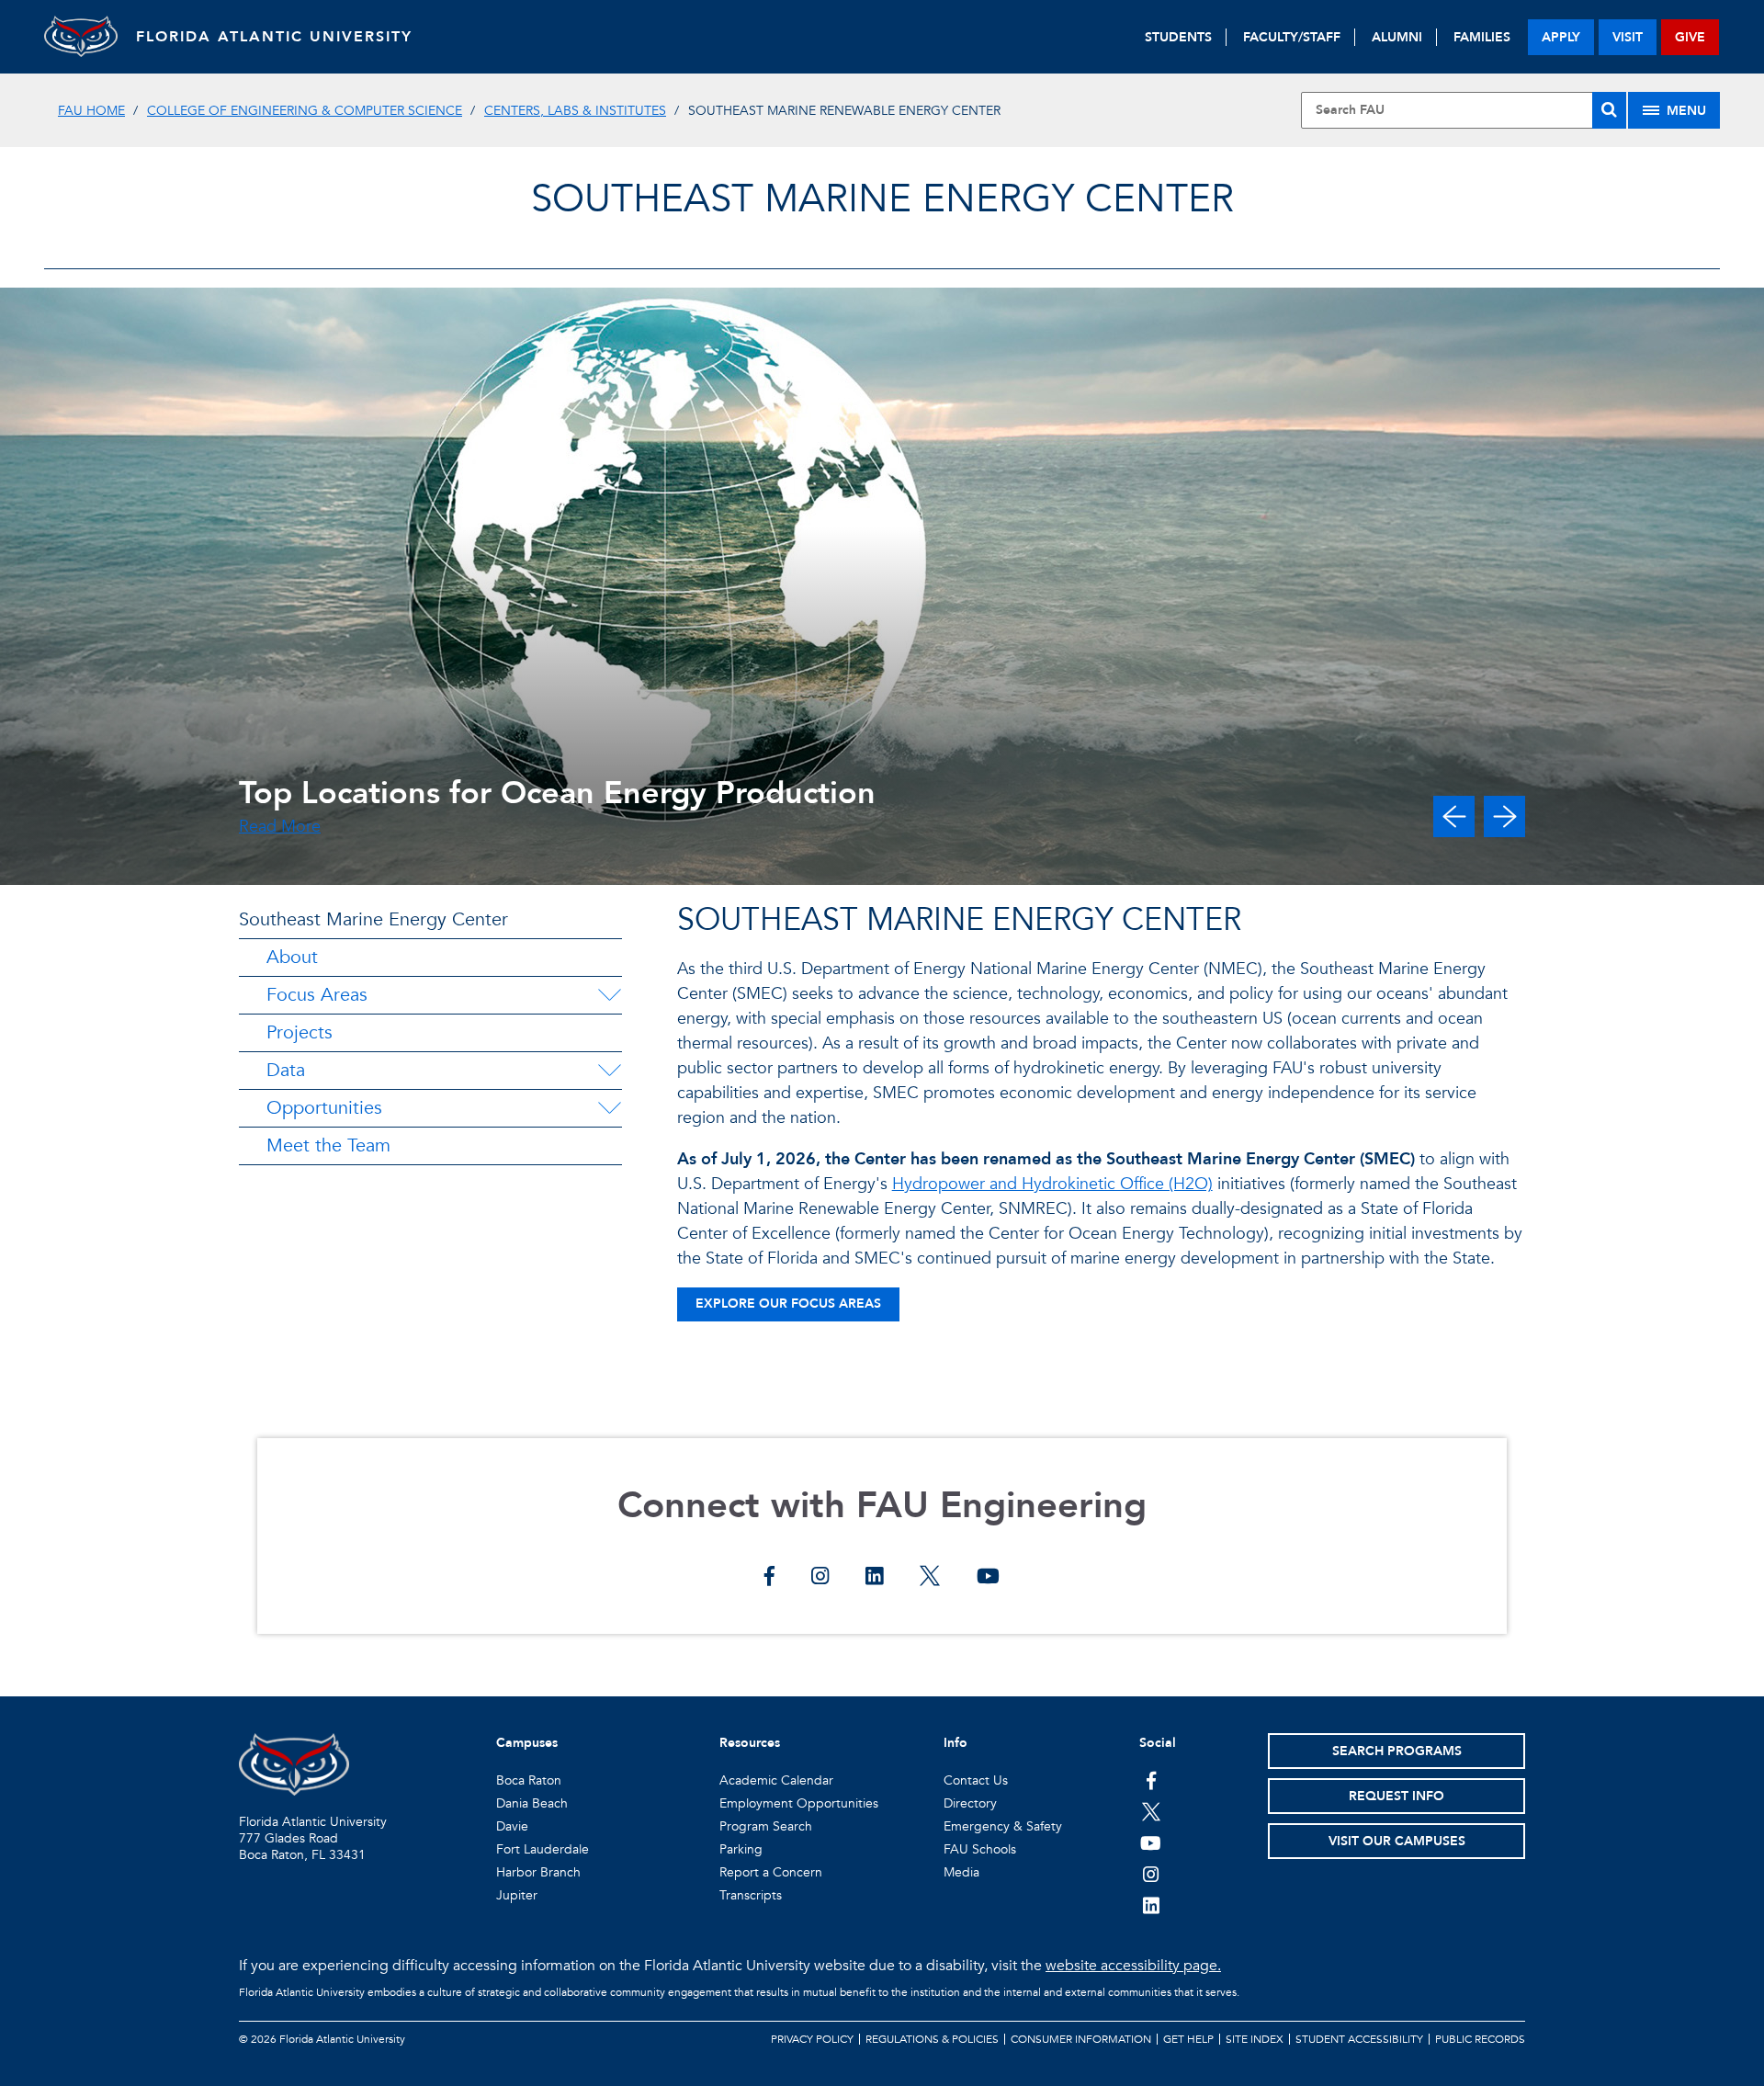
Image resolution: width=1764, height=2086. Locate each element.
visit (1628, 37)
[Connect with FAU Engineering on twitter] (930, 1578)
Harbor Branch (538, 1872)
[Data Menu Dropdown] (609, 1071)
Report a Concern (771, 1872)
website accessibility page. (1133, 1966)
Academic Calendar (776, 1780)
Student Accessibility (1359, 2039)
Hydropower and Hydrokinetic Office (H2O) (1052, 1184)
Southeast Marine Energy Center (882, 199)
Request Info (1396, 1796)
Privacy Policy (812, 2039)
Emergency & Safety (1003, 1826)
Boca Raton (529, 1780)
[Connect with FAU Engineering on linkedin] (874, 1578)
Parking (741, 1849)
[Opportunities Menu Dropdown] (609, 1108)
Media (961, 1872)
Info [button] (955, 1743)
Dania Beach (532, 1803)
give (1690, 37)
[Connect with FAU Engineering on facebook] (769, 1578)
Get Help (1188, 2039)
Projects (300, 1032)
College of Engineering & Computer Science (305, 111)
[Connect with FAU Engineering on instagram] (820, 1578)
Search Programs (1397, 1751)
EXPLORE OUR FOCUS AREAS (788, 1304)
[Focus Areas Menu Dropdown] (609, 995)
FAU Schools (980, 1849)
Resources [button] (750, 1743)
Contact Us (976, 1780)
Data (286, 1070)
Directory (970, 1803)
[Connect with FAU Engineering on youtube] (988, 1578)
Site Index (1255, 2039)
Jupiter (517, 1895)
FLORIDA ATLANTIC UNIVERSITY (274, 37)
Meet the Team (328, 1145)
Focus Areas (317, 995)
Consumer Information (1081, 2039)
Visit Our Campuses (1397, 1841)
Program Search (766, 1826)
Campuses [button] (527, 1743)
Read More (280, 827)
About (292, 957)
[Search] (1609, 110)
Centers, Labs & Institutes (575, 111)
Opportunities (324, 1108)
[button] (1454, 816)
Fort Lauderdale (543, 1849)
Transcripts (751, 1895)
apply (1561, 37)
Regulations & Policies (932, 2039)
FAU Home (91, 111)
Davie (512, 1826)
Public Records (1480, 2039)
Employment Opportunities (799, 1803)
